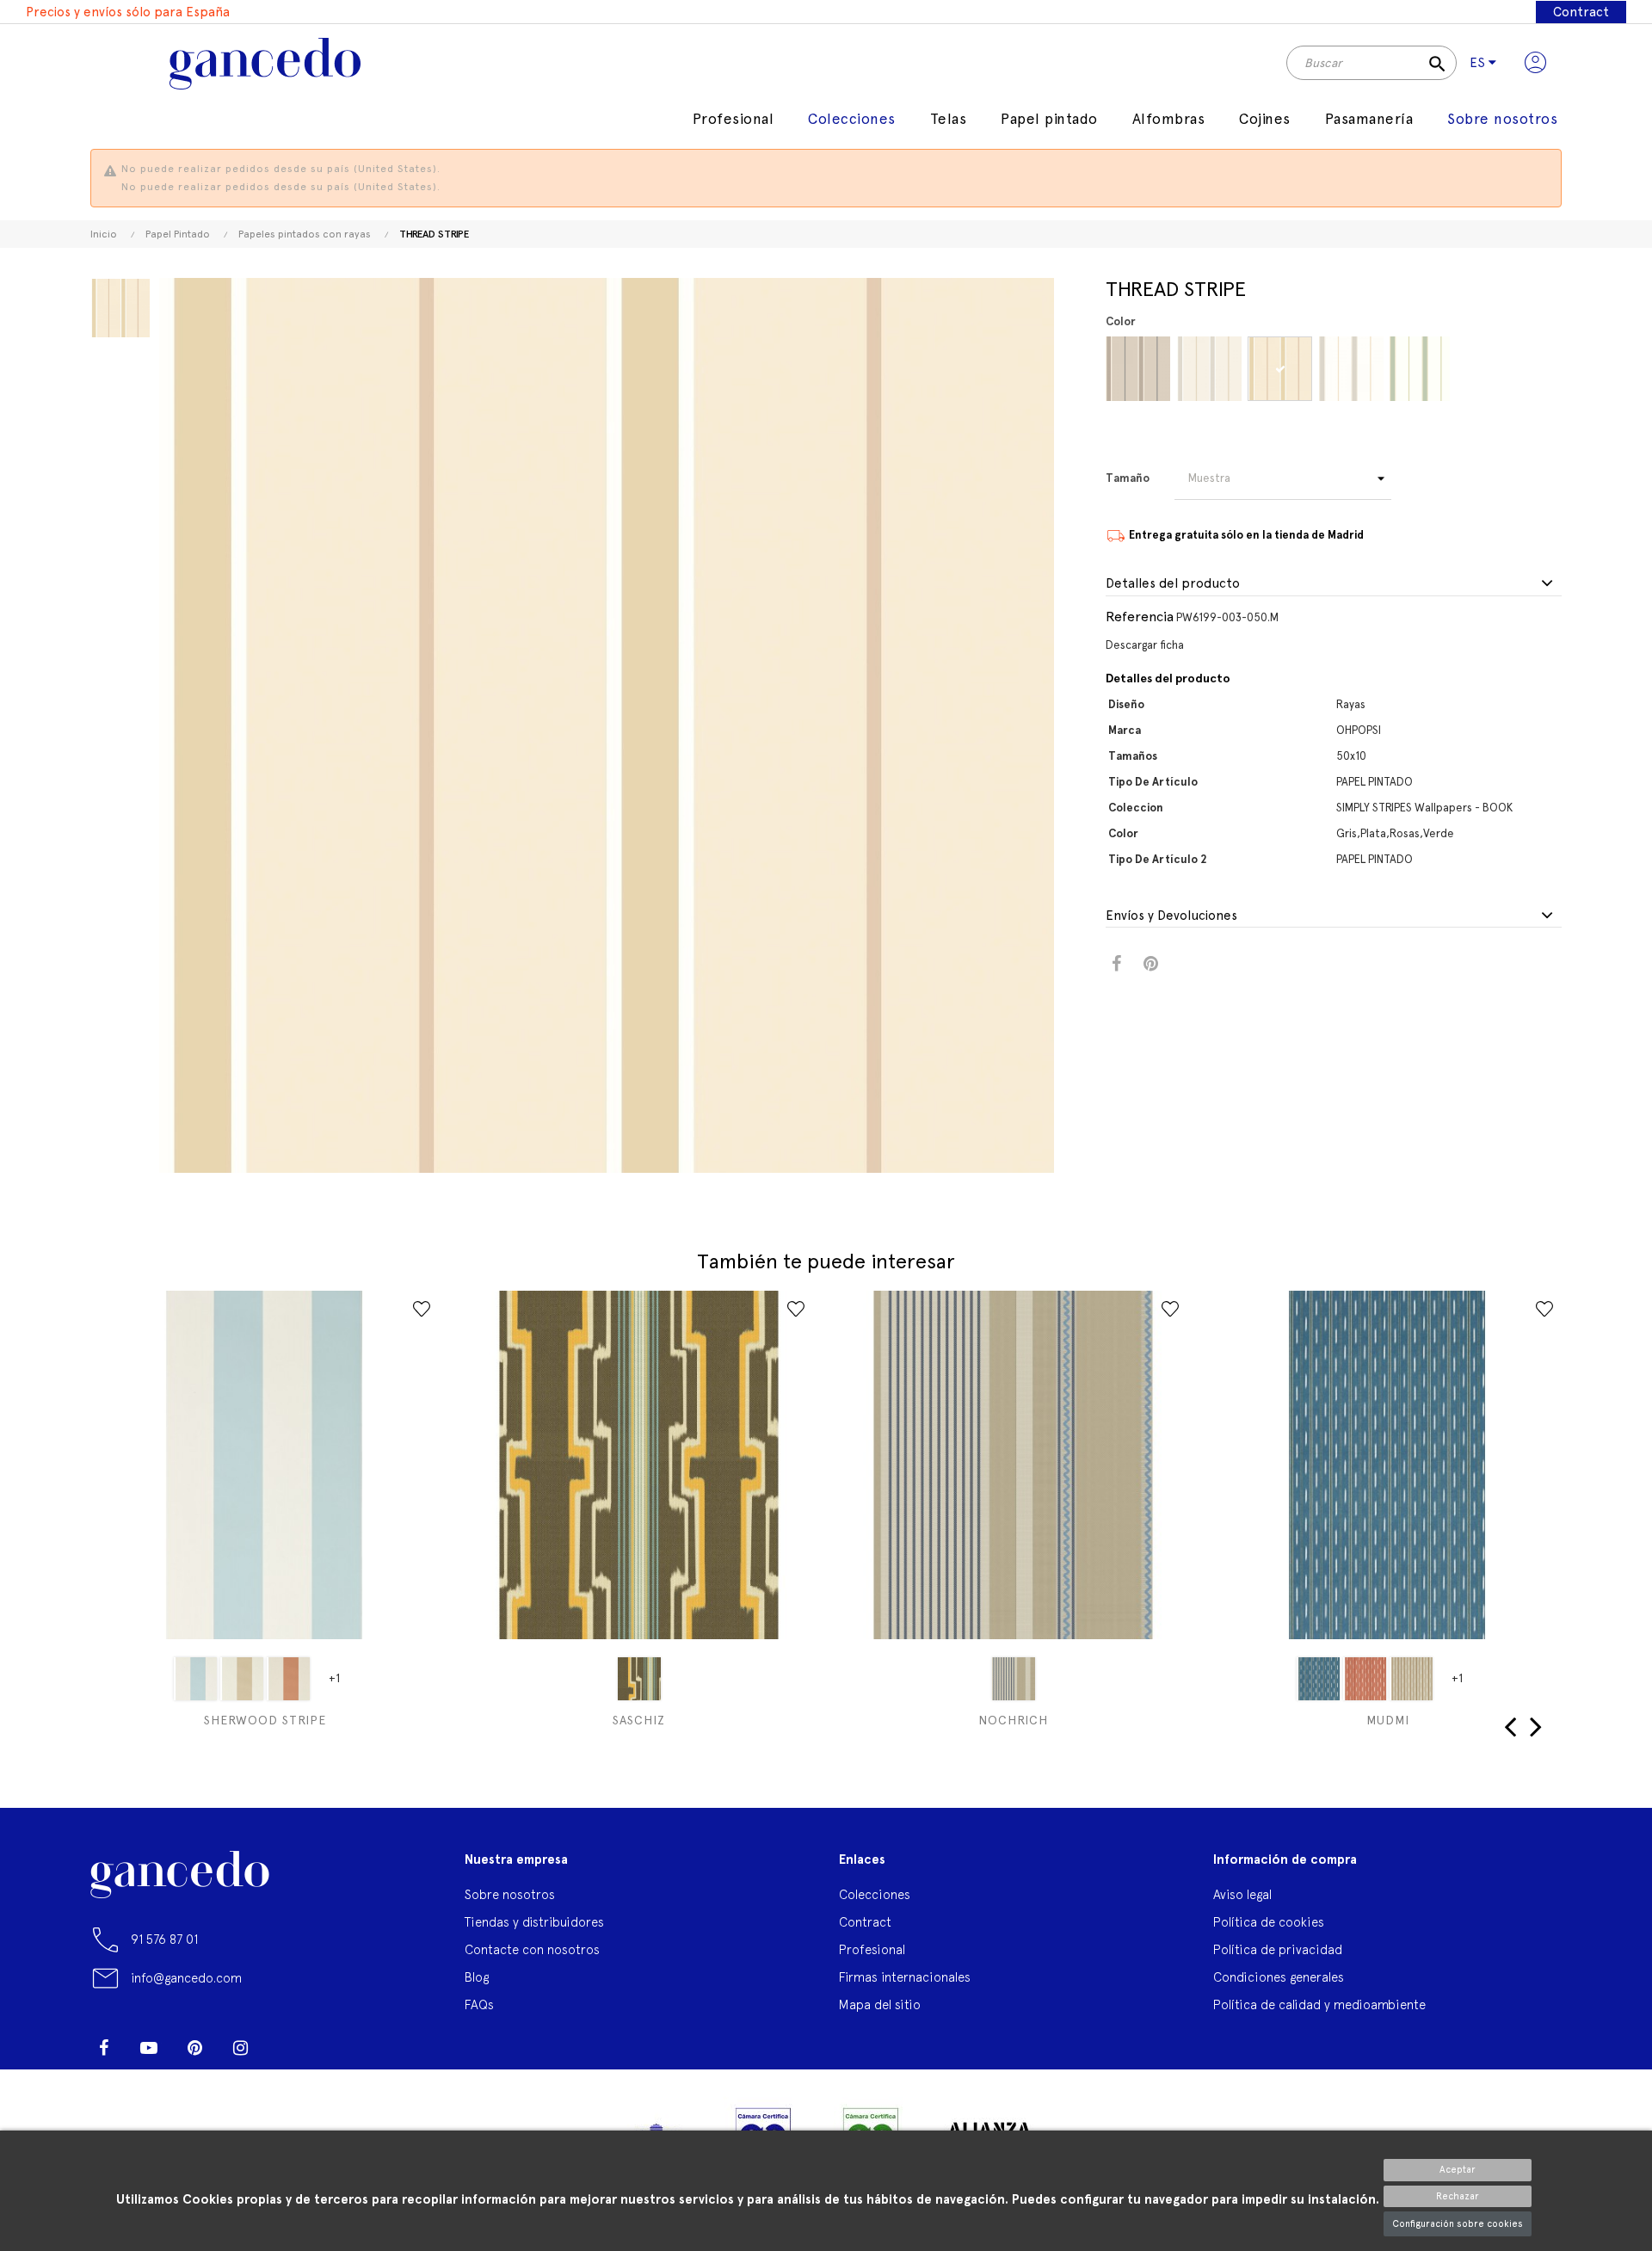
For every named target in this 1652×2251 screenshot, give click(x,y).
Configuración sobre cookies (1458, 2224)
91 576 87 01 (164, 1939)
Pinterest (1151, 964)
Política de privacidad (1278, 1949)
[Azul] (195, 1679)
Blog (477, 1977)
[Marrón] (639, 1679)
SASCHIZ (639, 1720)
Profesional (872, 1949)
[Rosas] (1280, 369)
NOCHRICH (1013, 1720)
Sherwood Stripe (265, 1720)
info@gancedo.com (186, 1978)
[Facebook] (103, 2048)
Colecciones (875, 1894)
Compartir (1116, 964)
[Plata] (1209, 369)
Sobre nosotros (510, 1894)
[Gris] (1138, 369)
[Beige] (242, 1679)
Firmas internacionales (905, 1977)
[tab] (1334, 584)
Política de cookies (1269, 1922)
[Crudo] (1411, 1679)
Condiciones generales (1279, 1977)
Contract (1581, 12)
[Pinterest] (194, 2048)
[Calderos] (288, 1679)
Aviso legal (1242, 1894)
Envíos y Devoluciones (1171, 916)
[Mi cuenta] (1535, 63)
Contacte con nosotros (532, 1949)
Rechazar (1458, 2196)
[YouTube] (149, 2048)
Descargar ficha (1145, 645)
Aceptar (1458, 2170)
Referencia (1140, 617)
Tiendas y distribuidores (534, 1922)
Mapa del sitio (880, 2004)
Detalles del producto (1173, 584)
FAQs (479, 2004)
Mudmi (1388, 1720)
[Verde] (1351, 369)
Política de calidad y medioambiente (1319, 2004)
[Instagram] (240, 2048)
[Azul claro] (1014, 1679)
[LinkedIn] (286, 2041)
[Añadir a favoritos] (422, 1309)
